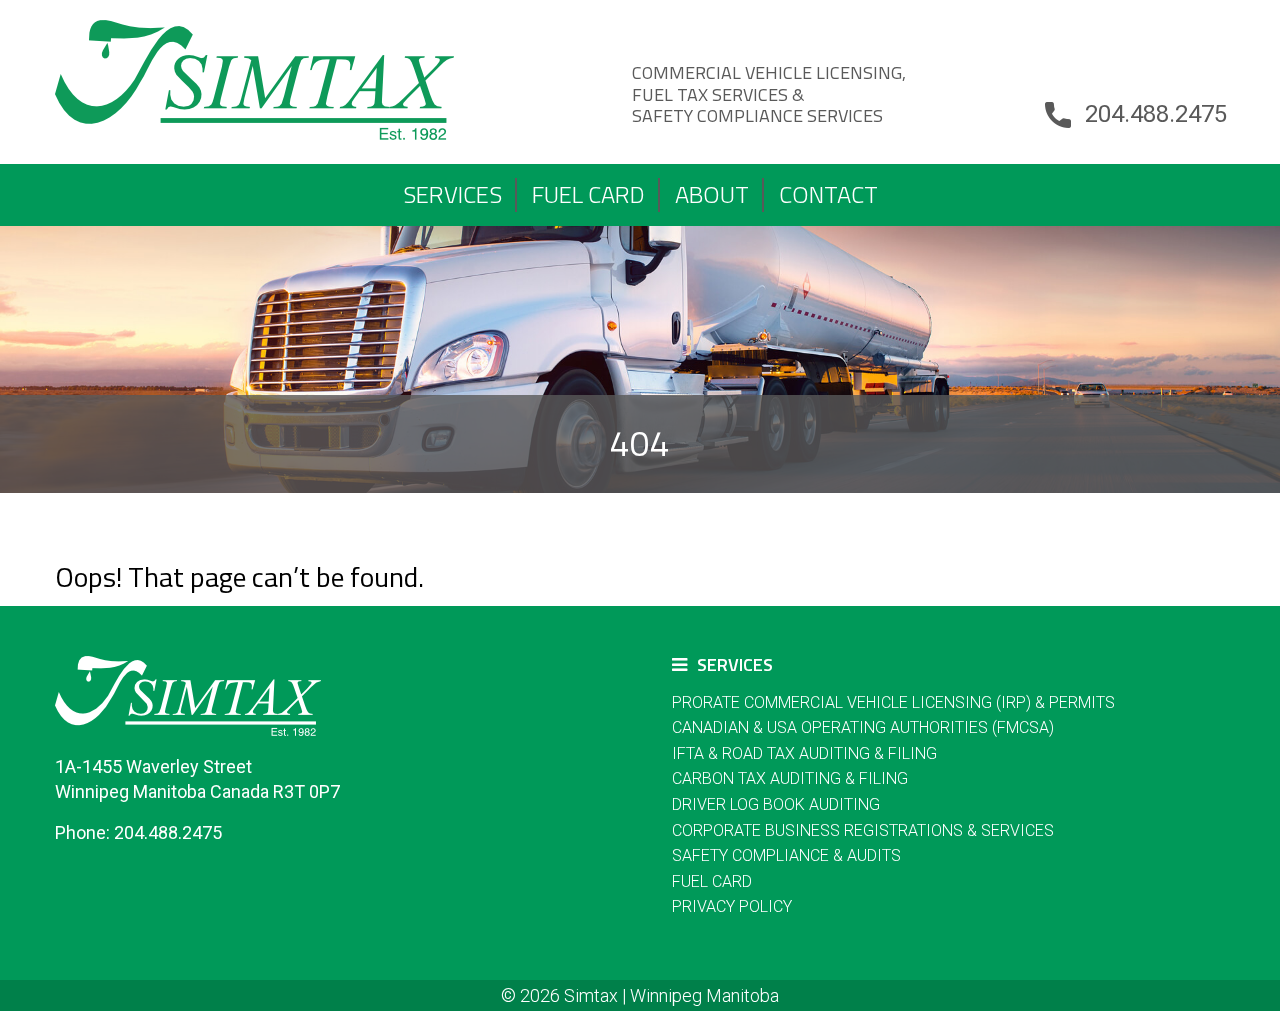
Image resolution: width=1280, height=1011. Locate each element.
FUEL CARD (588, 194)
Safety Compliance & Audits (786, 855)
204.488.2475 (1156, 114)
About (712, 194)
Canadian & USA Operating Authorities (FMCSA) (863, 727)
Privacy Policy (732, 906)
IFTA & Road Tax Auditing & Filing (804, 753)
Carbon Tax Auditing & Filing (790, 778)
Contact (828, 194)
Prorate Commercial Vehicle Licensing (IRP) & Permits (893, 702)
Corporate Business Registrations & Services (863, 830)
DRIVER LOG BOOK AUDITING (776, 804)
